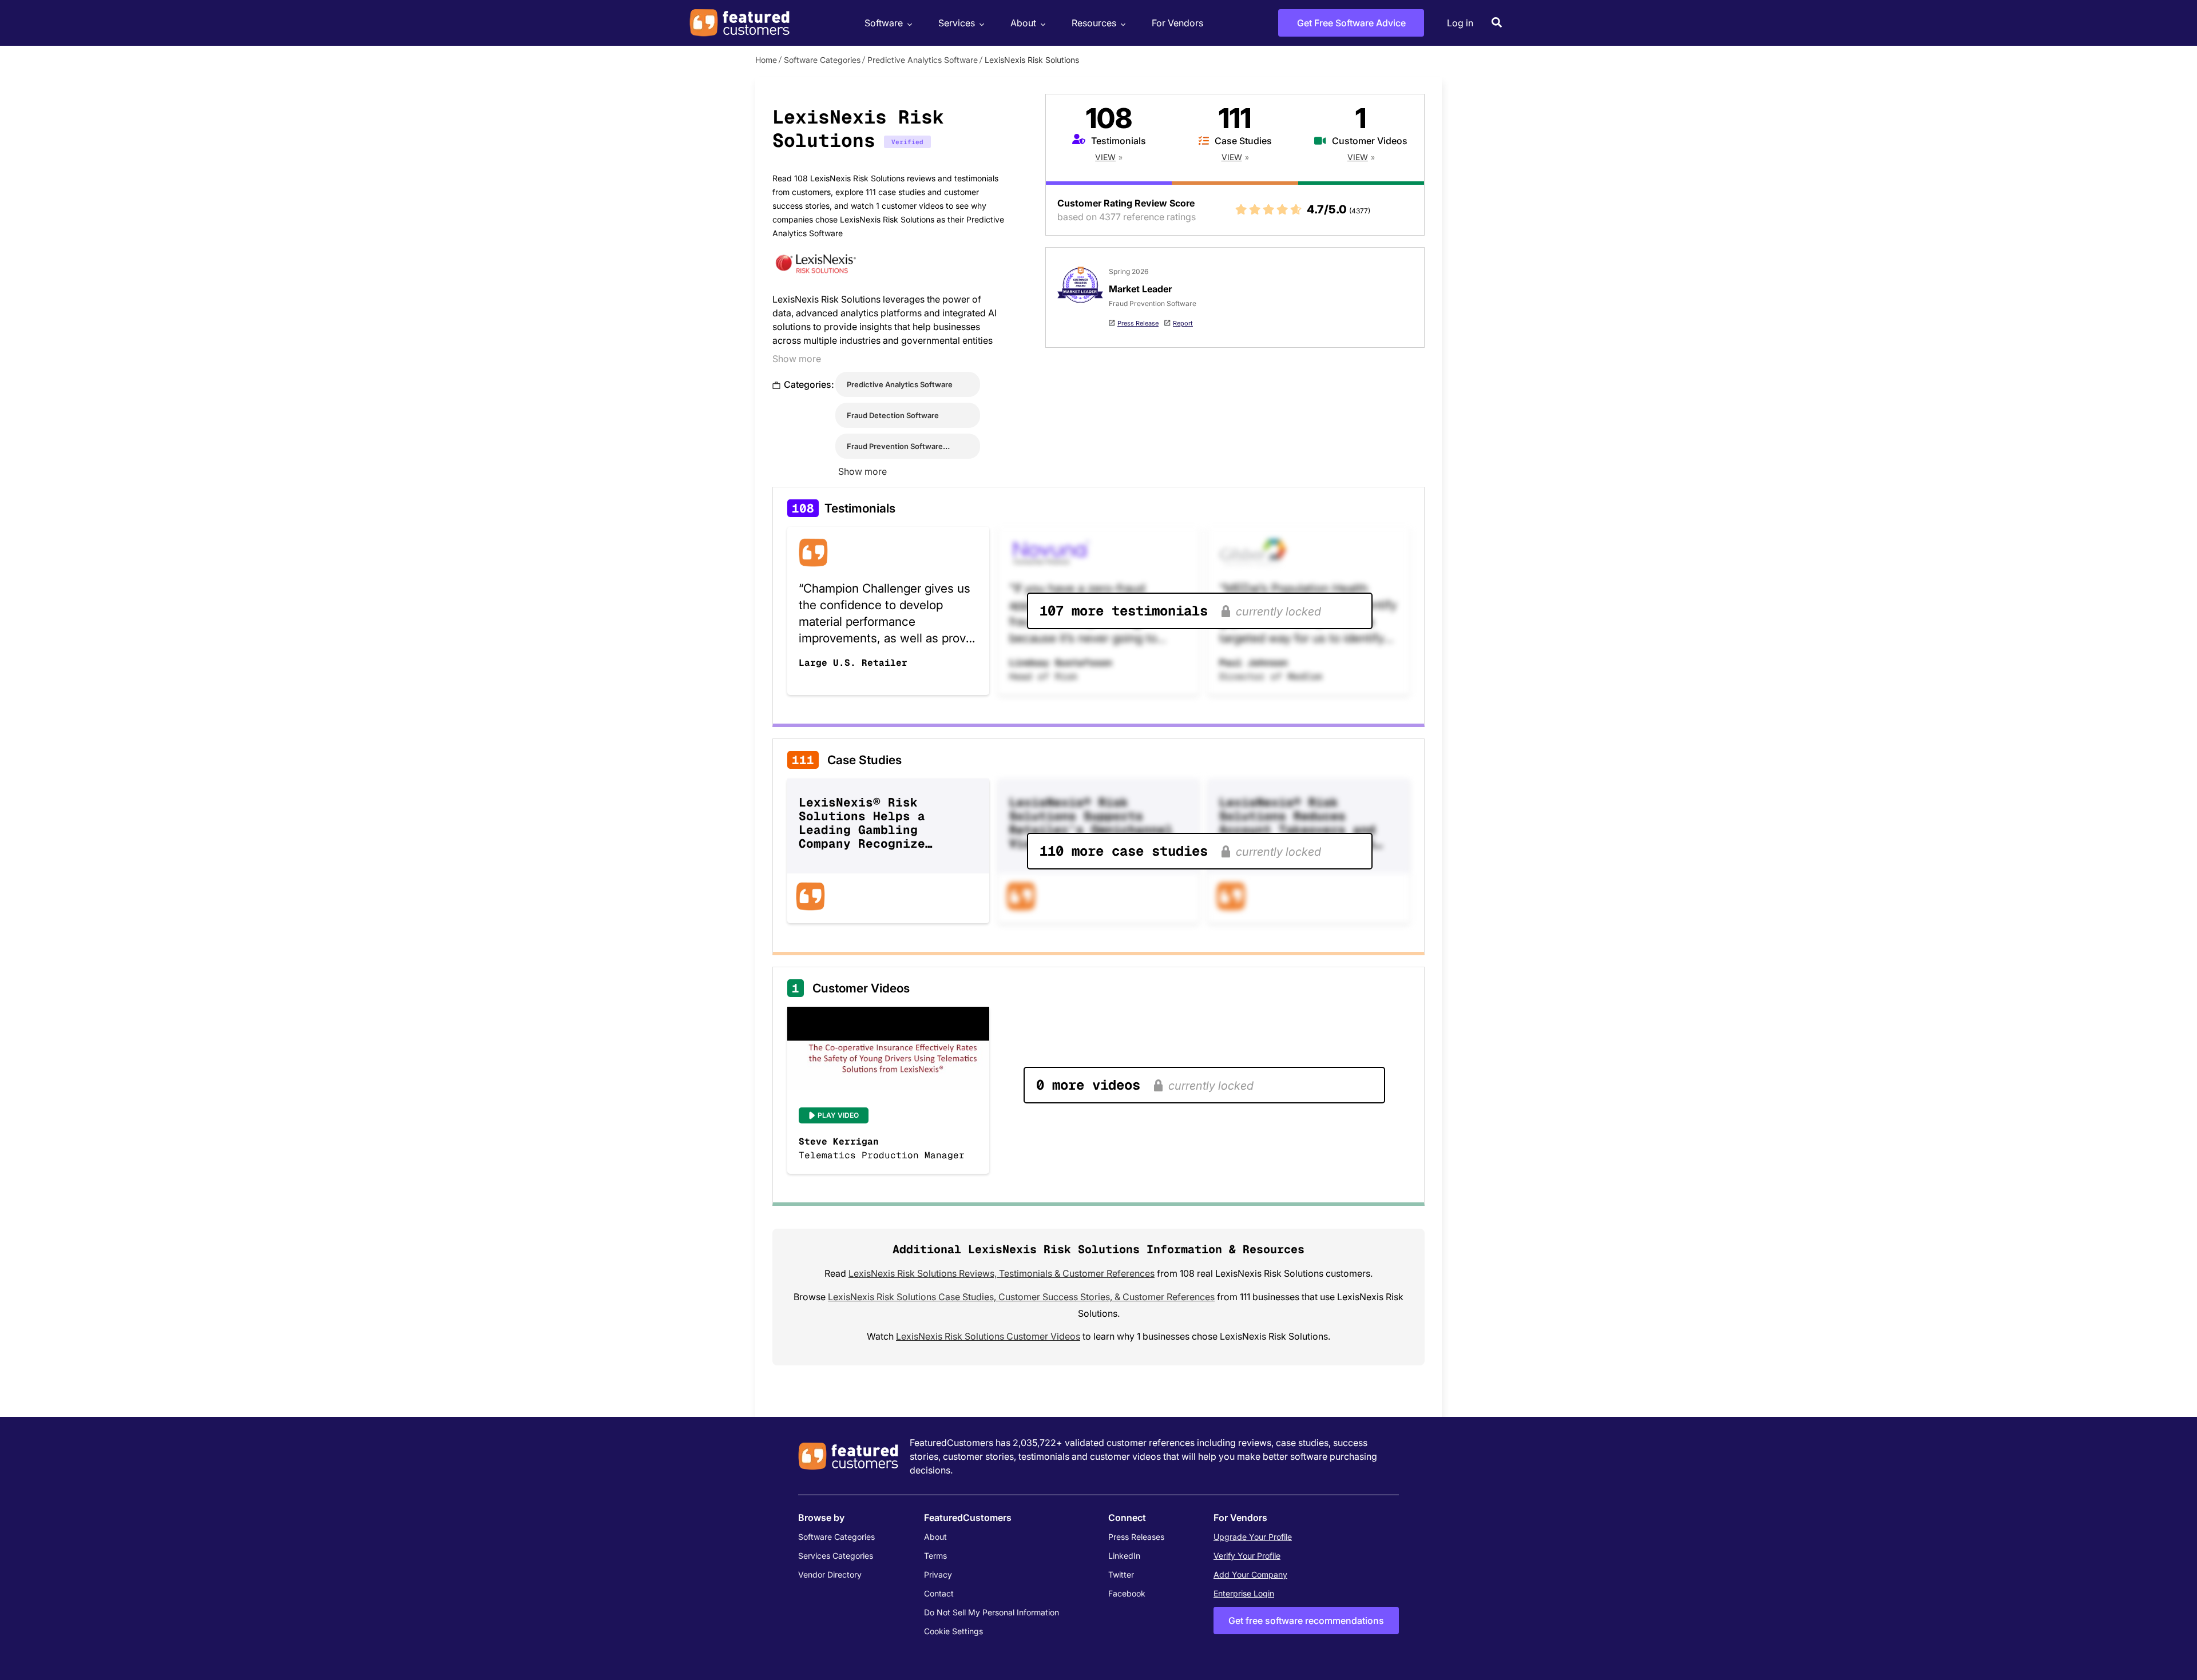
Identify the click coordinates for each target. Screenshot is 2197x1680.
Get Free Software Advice (1351, 23)
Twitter (1121, 1574)
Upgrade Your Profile (1253, 1537)
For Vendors (1177, 23)
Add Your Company (1250, 1574)
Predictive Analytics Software (923, 60)
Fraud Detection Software (893, 415)
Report (1183, 323)
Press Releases (1136, 1537)
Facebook (1127, 1593)
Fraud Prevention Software (895, 446)
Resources (1094, 23)
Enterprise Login (1244, 1593)
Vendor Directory (830, 1574)
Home (766, 60)
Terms (935, 1556)
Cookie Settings (953, 1631)
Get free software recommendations (1306, 1621)
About (1023, 23)
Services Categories (836, 1556)
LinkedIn (1124, 1556)
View (1105, 157)
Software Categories (822, 60)
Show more (797, 359)
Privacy (938, 1574)
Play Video (838, 1115)
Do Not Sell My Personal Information (992, 1612)
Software (884, 23)
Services (957, 23)
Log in (1460, 23)
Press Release (1138, 323)
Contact (939, 1593)
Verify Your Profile (1247, 1556)
